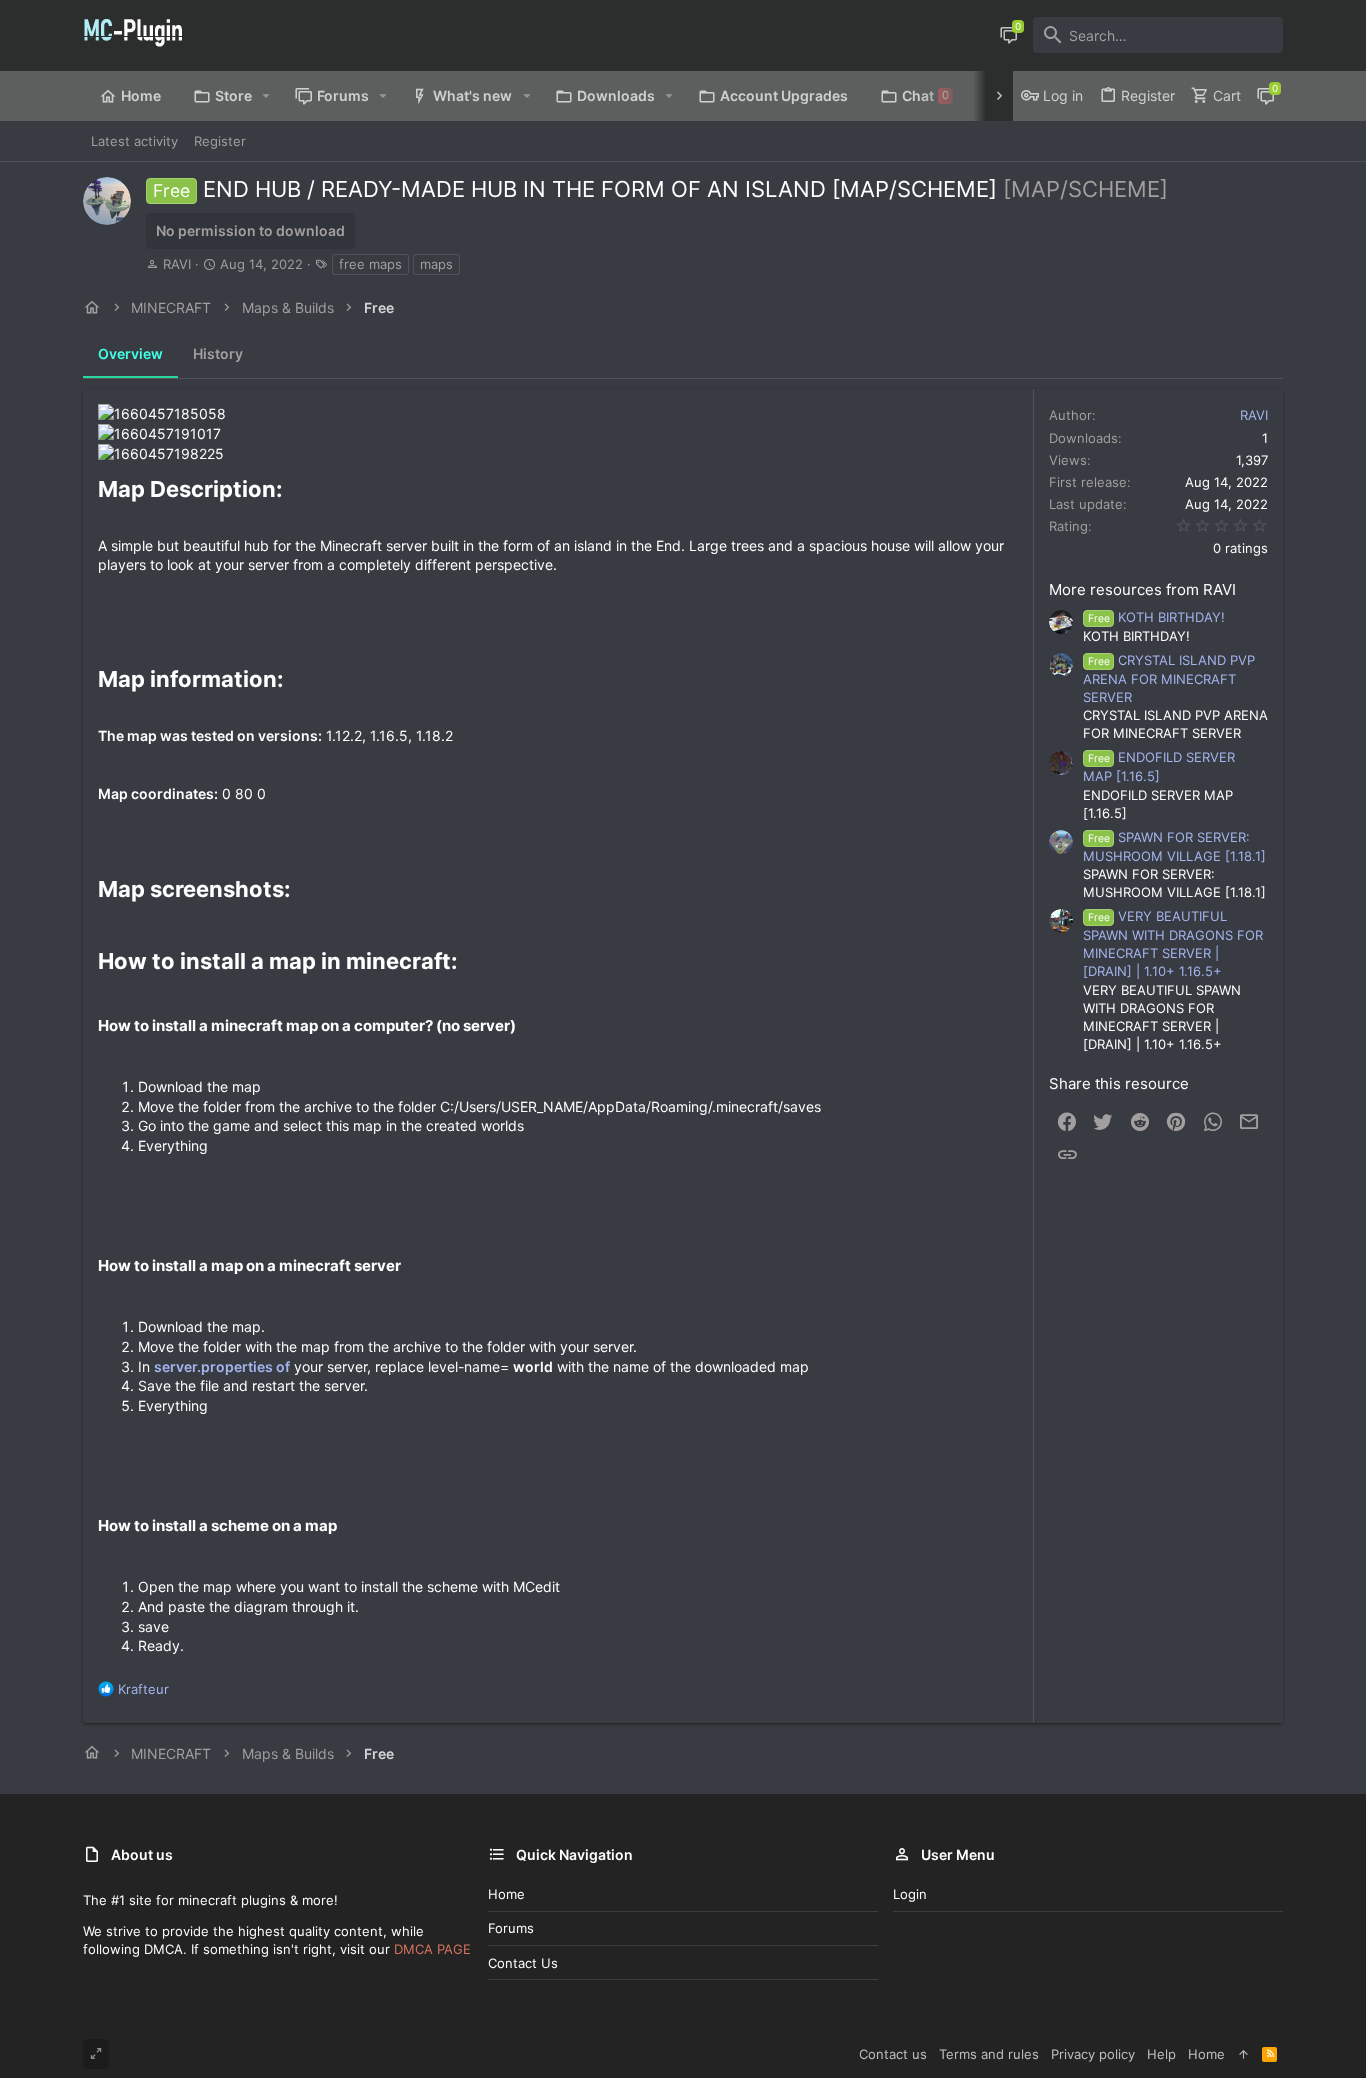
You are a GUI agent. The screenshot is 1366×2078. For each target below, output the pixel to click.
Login (910, 1894)
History (218, 353)
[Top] (1243, 2054)
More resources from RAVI (1142, 589)
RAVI (177, 264)
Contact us (523, 1963)
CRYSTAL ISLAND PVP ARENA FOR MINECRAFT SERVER (1169, 678)
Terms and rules (989, 2054)
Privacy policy (1093, 2054)
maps (436, 264)
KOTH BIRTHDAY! (1156, 617)
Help (1161, 2054)
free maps (370, 264)
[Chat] (1009, 35)
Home (506, 1894)
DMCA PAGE (432, 1949)
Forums (511, 1928)
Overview (130, 353)
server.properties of (222, 1366)
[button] (266, 96)
